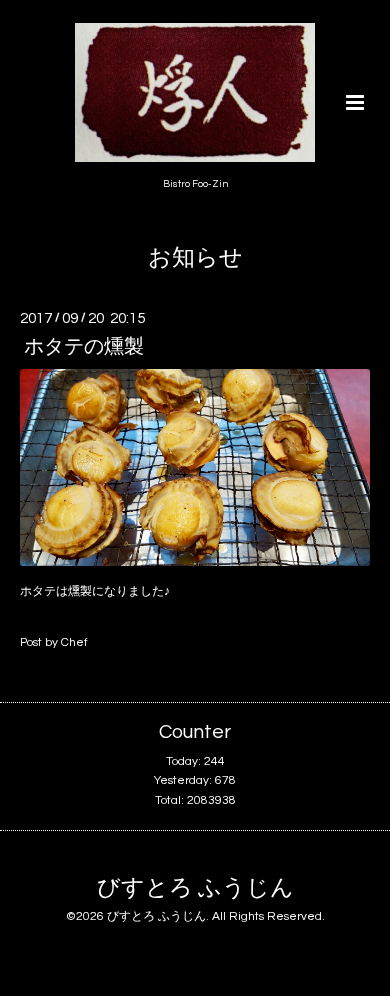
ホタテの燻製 (84, 347)
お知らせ (195, 258)
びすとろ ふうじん (195, 888)
